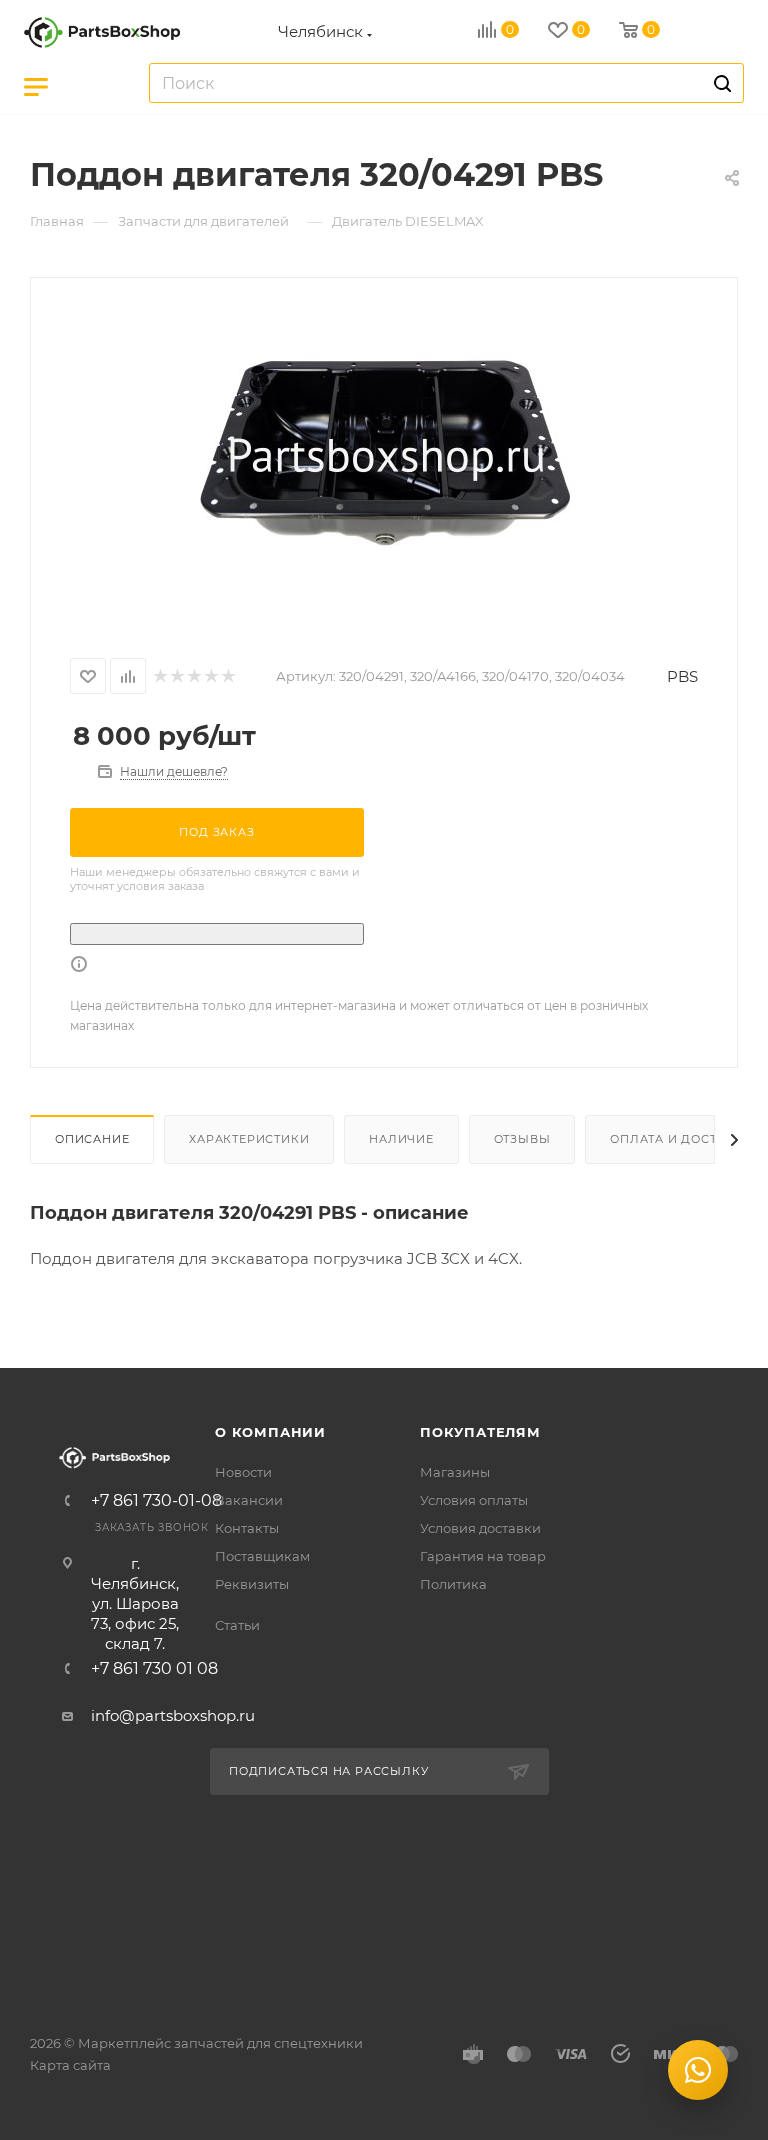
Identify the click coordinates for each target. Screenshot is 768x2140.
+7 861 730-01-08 (156, 1501)
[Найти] (719, 83)
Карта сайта (70, 2065)
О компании (270, 1432)
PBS (682, 676)
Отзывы (522, 1139)
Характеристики (249, 1139)
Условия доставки (480, 1528)
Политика (453, 1584)
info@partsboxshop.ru (173, 1715)
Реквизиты (252, 1584)
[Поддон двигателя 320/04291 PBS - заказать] (384, 455)
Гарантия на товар (483, 1556)
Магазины (455, 1472)
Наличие (401, 1139)
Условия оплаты (474, 1500)
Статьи (237, 1625)
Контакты (247, 1528)
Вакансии (249, 1500)
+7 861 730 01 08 (154, 1669)
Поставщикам (262, 1556)
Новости (243, 1472)
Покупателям (480, 1432)
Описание (92, 1139)
